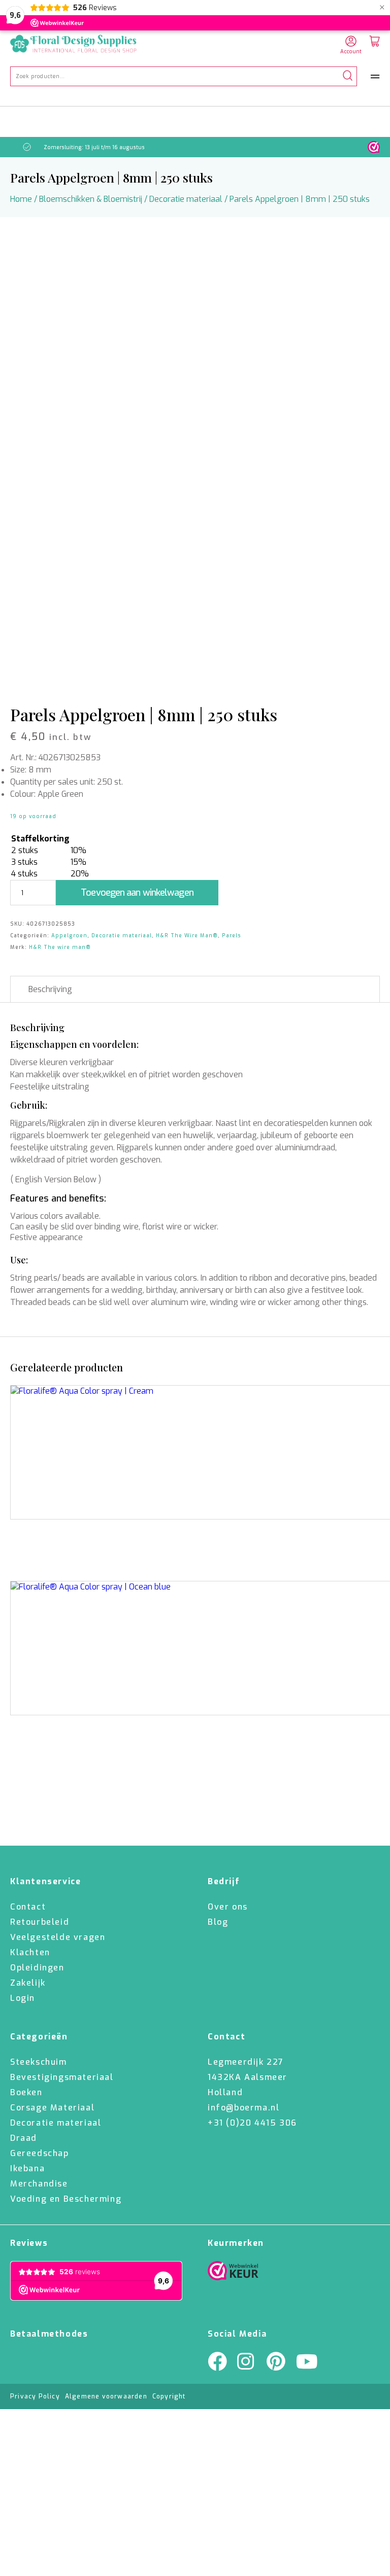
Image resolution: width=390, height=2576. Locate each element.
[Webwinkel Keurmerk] (233, 2273)
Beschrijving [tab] (50, 989)
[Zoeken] (348, 76)
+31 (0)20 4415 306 (252, 2123)
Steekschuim (39, 2062)
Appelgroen (69, 936)
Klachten (30, 1952)
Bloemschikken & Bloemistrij (91, 199)
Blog (218, 1922)
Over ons (228, 1907)
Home (21, 199)
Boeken (26, 2092)
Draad (24, 2138)
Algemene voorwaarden (106, 2396)
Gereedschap (40, 2153)
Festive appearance (46, 1237)
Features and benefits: (58, 1198)
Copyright (169, 2396)
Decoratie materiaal (186, 199)
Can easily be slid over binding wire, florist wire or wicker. (114, 1227)
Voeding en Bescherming (66, 2199)
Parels (232, 936)
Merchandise (39, 2184)
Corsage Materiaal (52, 2108)
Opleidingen (37, 1968)
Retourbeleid (40, 1922)
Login (23, 1998)
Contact (28, 1907)
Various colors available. (55, 1216)
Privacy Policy (35, 2396)
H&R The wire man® (60, 947)
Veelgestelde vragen (58, 1937)
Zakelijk (28, 1983)
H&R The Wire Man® (187, 936)
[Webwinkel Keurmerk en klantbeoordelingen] (374, 147)
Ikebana (27, 2168)
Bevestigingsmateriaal (62, 2077)
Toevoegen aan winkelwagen (137, 893)
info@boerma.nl (243, 2108)
